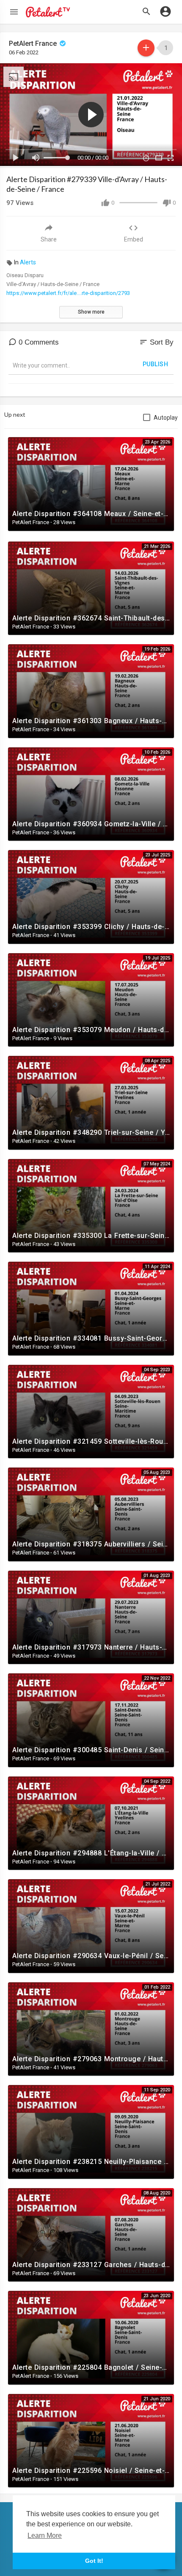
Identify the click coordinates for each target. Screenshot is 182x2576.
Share (49, 239)
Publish (156, 364)
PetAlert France (34, 43)
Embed (134, 239)
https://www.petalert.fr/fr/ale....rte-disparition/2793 (68, 293)
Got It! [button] (94, 2561)
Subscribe (146, 48)
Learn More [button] (45, 2535)
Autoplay (166, 418)
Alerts (28, 262)
